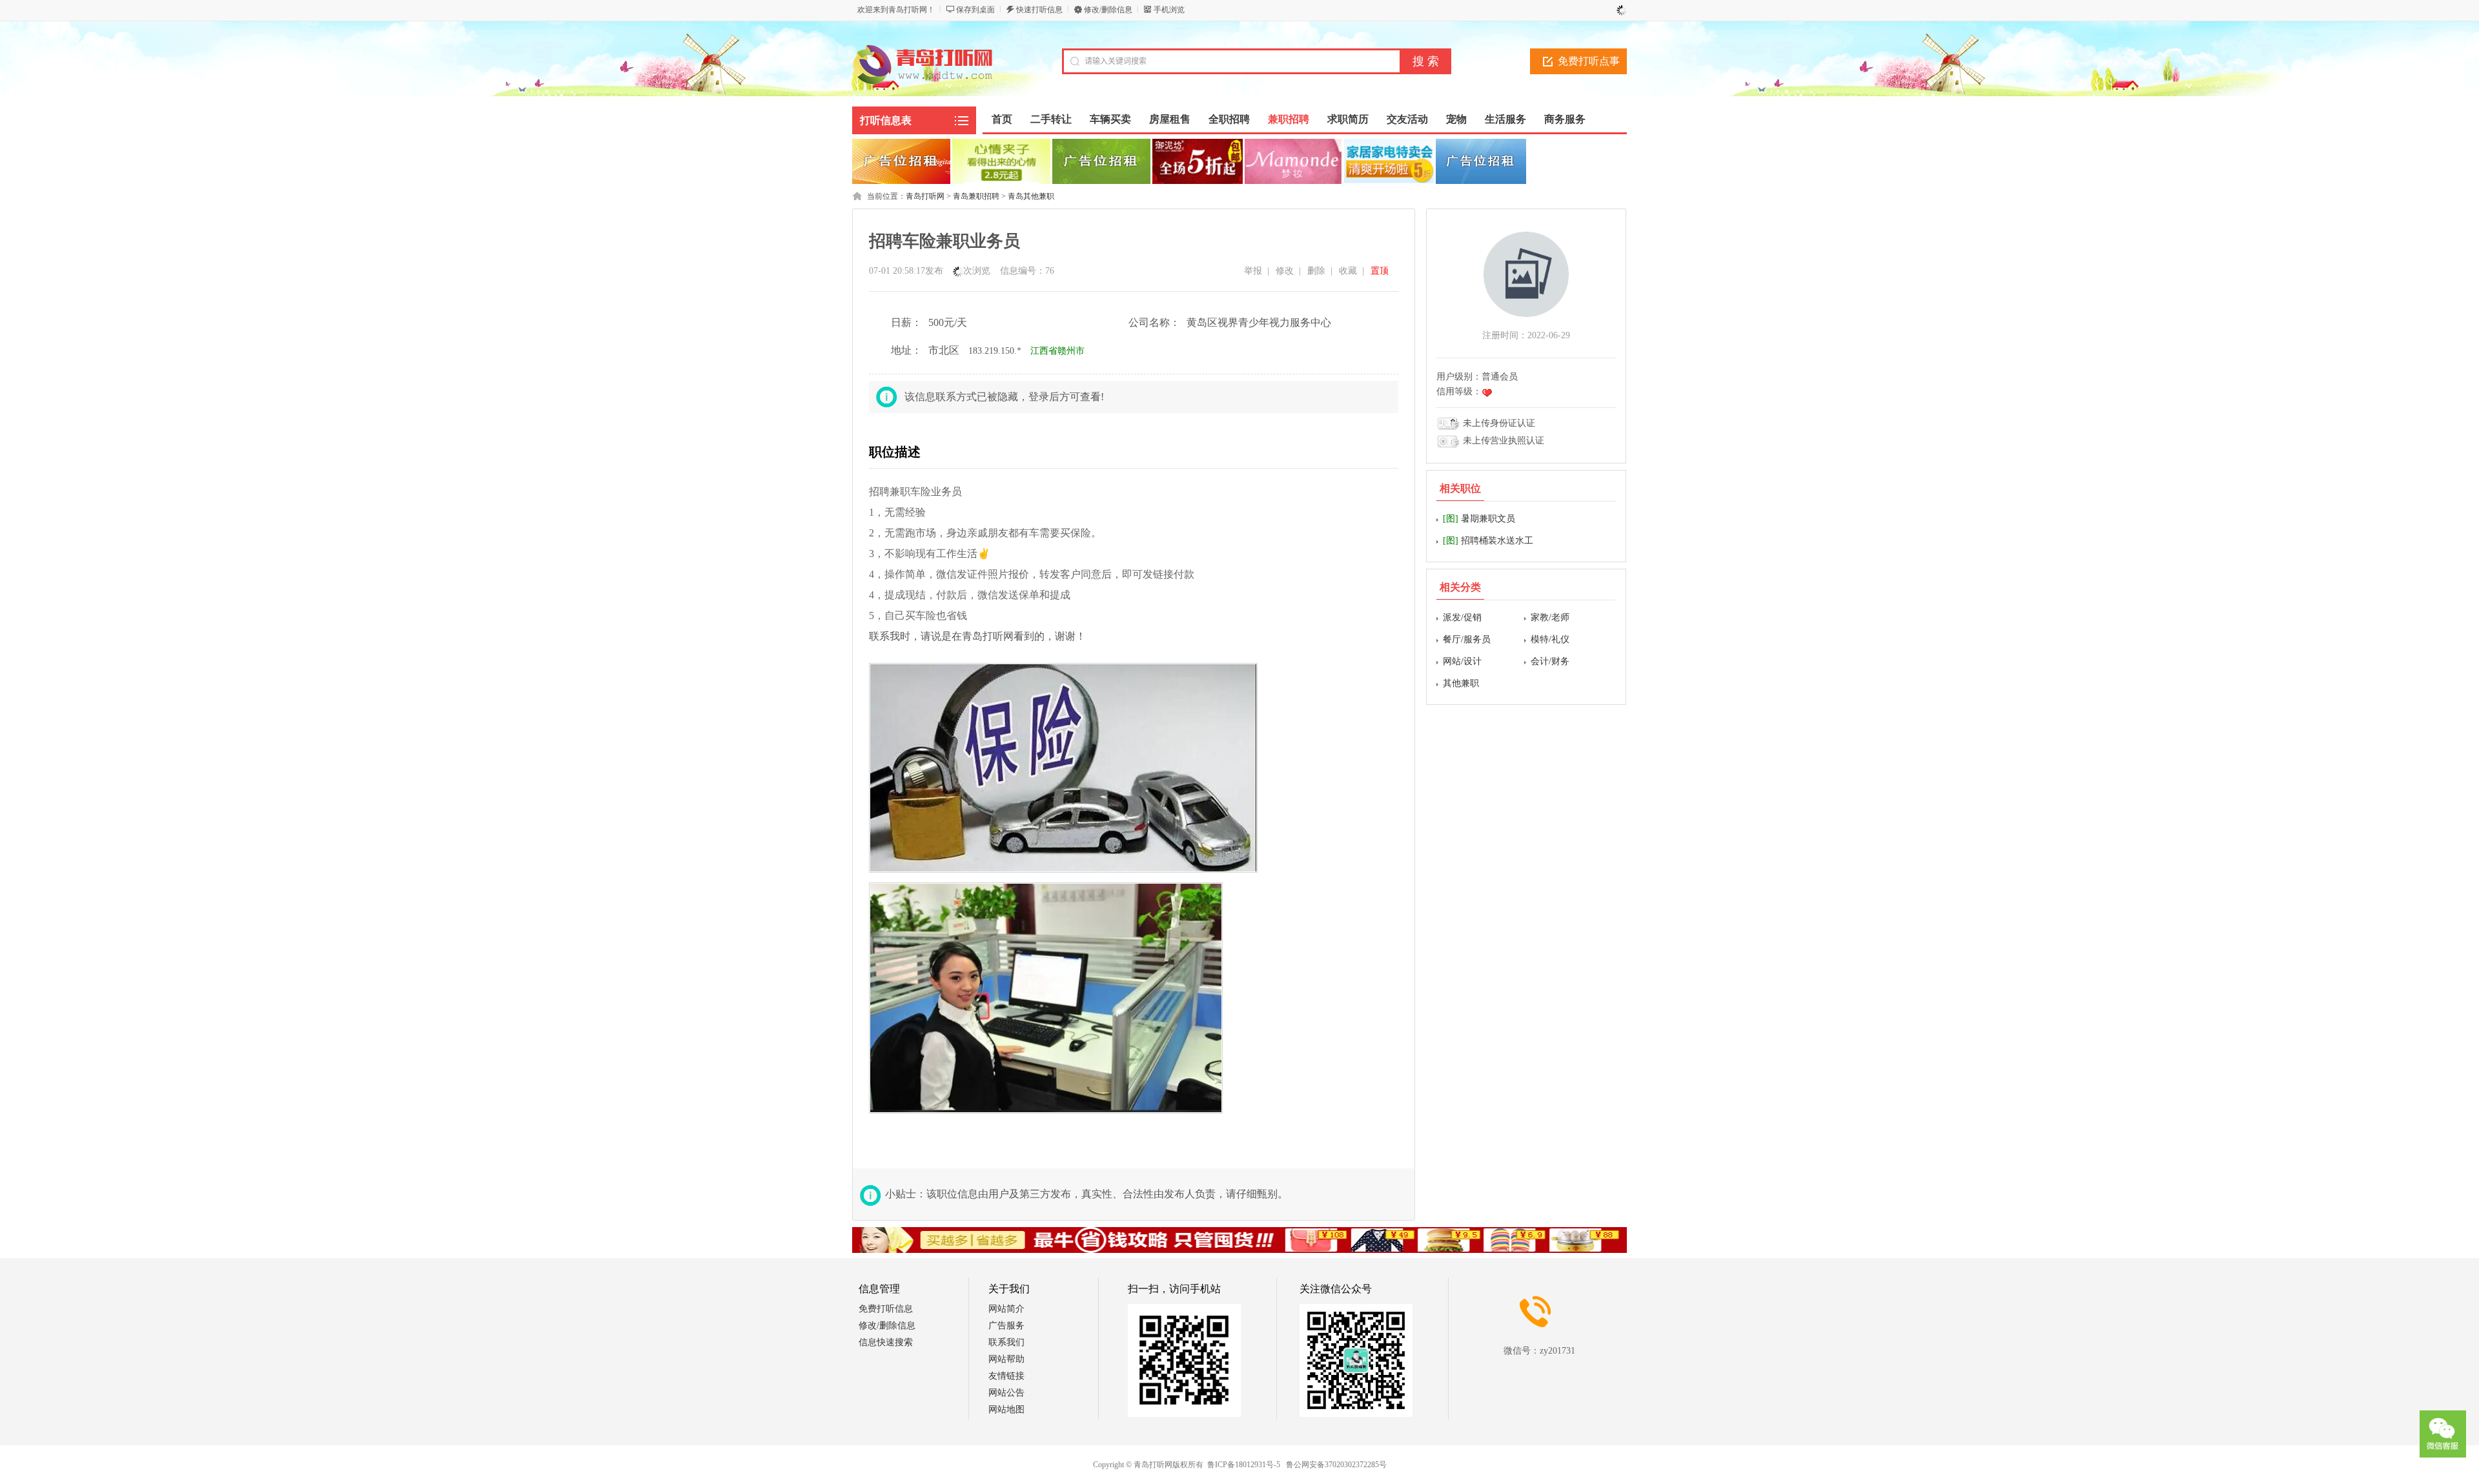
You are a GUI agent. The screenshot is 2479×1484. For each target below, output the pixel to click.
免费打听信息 (886, 1309)
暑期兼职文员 (1479, 519)
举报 (1253, 271)
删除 (1316, 271)
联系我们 (1006, 1342)
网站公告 (1006, 1393)
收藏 (1348, 271)
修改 (1285, 271)
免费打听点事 (1589, 61)
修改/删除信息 (1108, 10)
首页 (1002, 119)
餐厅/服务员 (1467, 639)
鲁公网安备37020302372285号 (1336, 1465)
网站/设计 (1462, 661)
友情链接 (1006, 1376)
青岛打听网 (925, 196)
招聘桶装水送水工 (1488, 541)
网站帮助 (1006, 1359)
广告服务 (1006, 1326)
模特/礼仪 (1550, 639)
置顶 (1380, 271)
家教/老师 (1550, 617)
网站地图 (1006, 1409)
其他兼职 (1461, 683)
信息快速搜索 (886, 1342)
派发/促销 (1462, 617)
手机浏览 (1169, 10)
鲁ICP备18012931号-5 (1244, 1465)
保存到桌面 (975, 10)
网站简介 (1006, 1309)
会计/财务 (1550, 661)
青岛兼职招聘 (976, 196)
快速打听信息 (1039, 10)
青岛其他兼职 (1031, 196)
